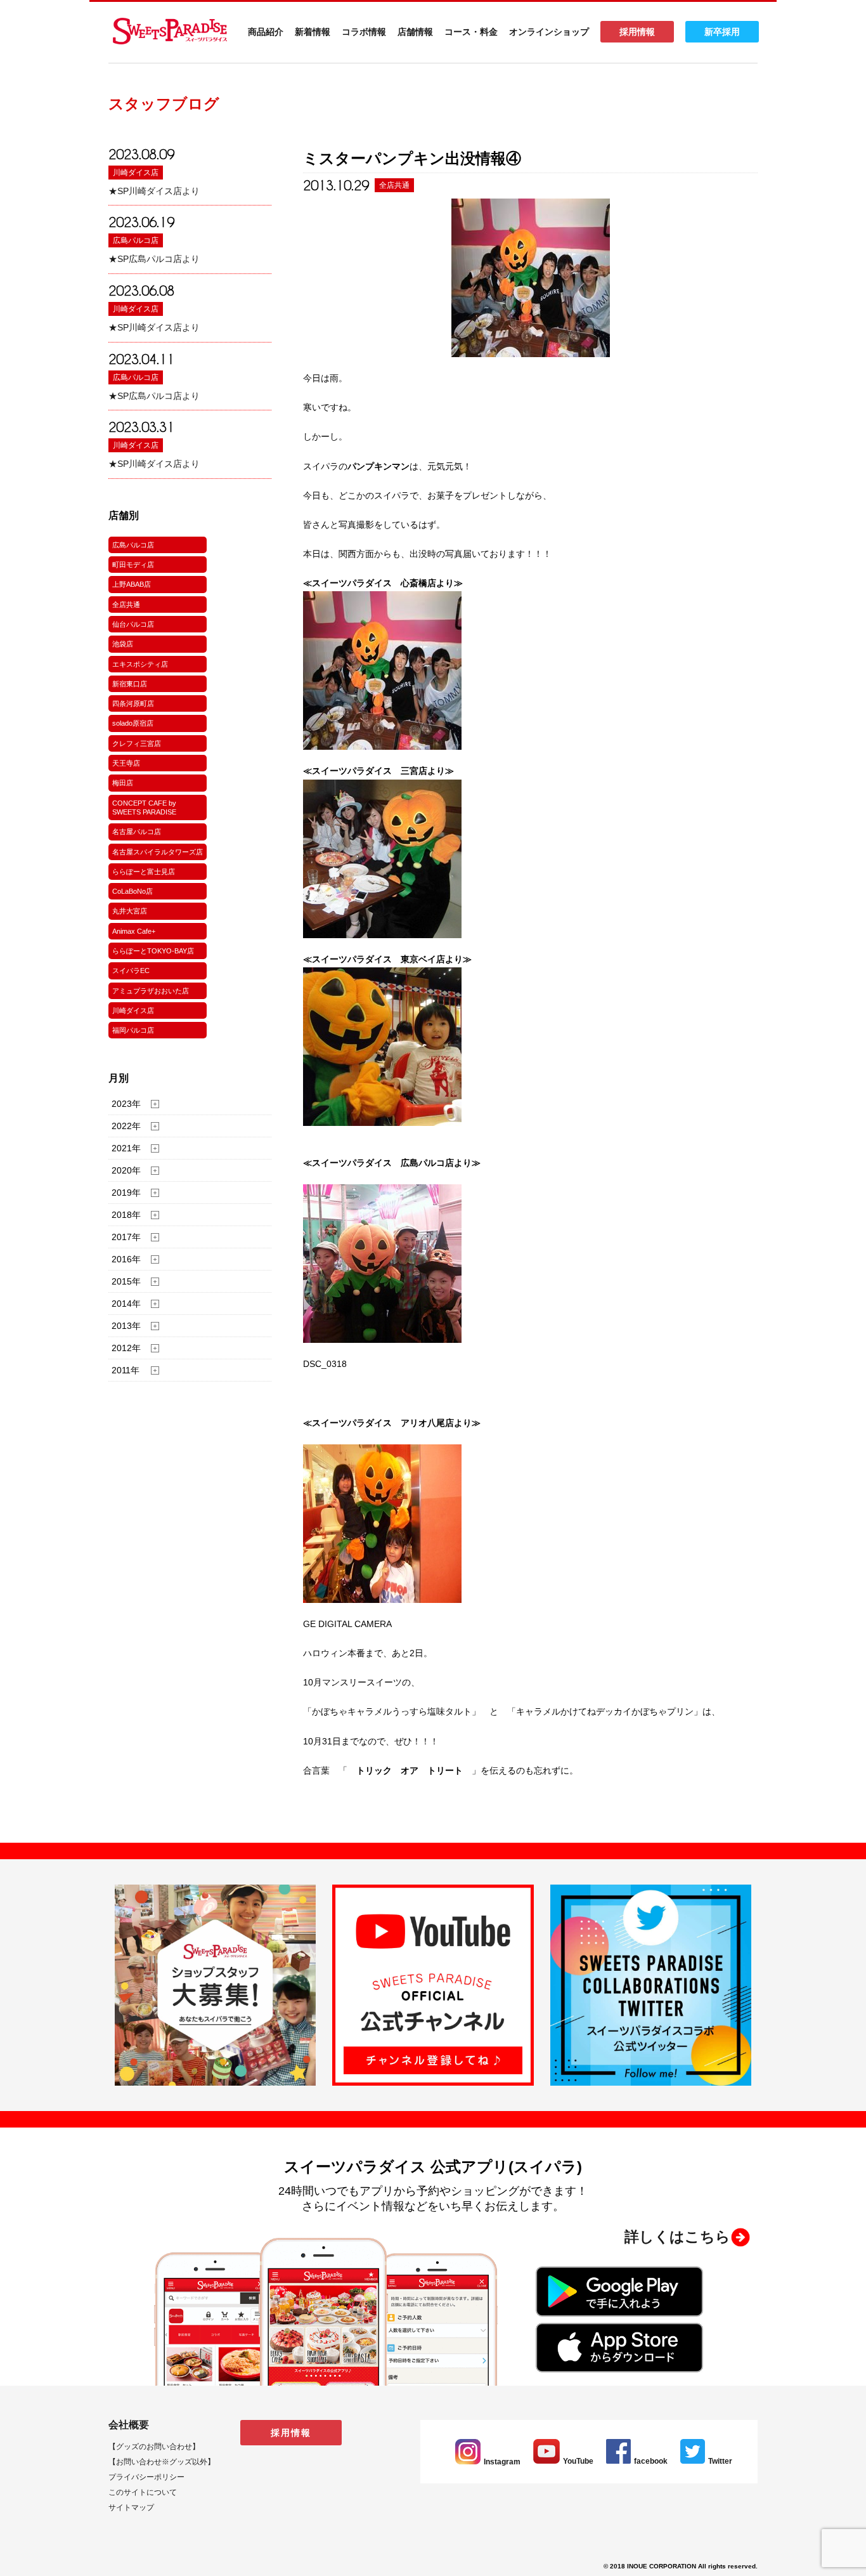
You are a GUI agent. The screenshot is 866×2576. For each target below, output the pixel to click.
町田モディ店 (133, 565)
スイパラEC (131, 971)
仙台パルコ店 (133, 624)
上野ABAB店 (132, 584)
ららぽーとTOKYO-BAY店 (153, 951)
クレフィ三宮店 (137, 743)
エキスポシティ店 (140, 664)
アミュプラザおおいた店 (151, 991)
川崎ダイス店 (136, 173)
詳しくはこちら (677, 2237)
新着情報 (313, 32)
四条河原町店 (133, 703)
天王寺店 (126, 763)
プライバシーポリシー (146, 2477)
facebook (651, 2461)
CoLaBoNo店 (132, 891)
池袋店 (123, 644)
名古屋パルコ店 (137, 832)
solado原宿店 (133, 723)
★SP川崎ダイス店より (154, 191)
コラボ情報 (364, 32)
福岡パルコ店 (133, 1030)
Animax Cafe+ (134, 931)
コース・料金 (471, 32)
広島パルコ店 (136, 240)
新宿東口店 (130, 684)
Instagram (502, 2462)
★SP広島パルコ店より (154, 259)
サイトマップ (131, 2507)
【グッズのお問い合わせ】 (154, 2447)
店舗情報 (415, 32)
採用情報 (637, 32)
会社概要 (129, 2425)
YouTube (578, 2461)
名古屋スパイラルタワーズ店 (158, 852)
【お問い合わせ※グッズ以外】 (162, 2462)
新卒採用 (722, 32)
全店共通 (126, 605)
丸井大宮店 (130, 911)
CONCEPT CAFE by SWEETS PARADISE (144, 807)
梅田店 (123, 783)
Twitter (720, 2461)
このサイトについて (143, 2492)
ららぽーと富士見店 (144, 872)
